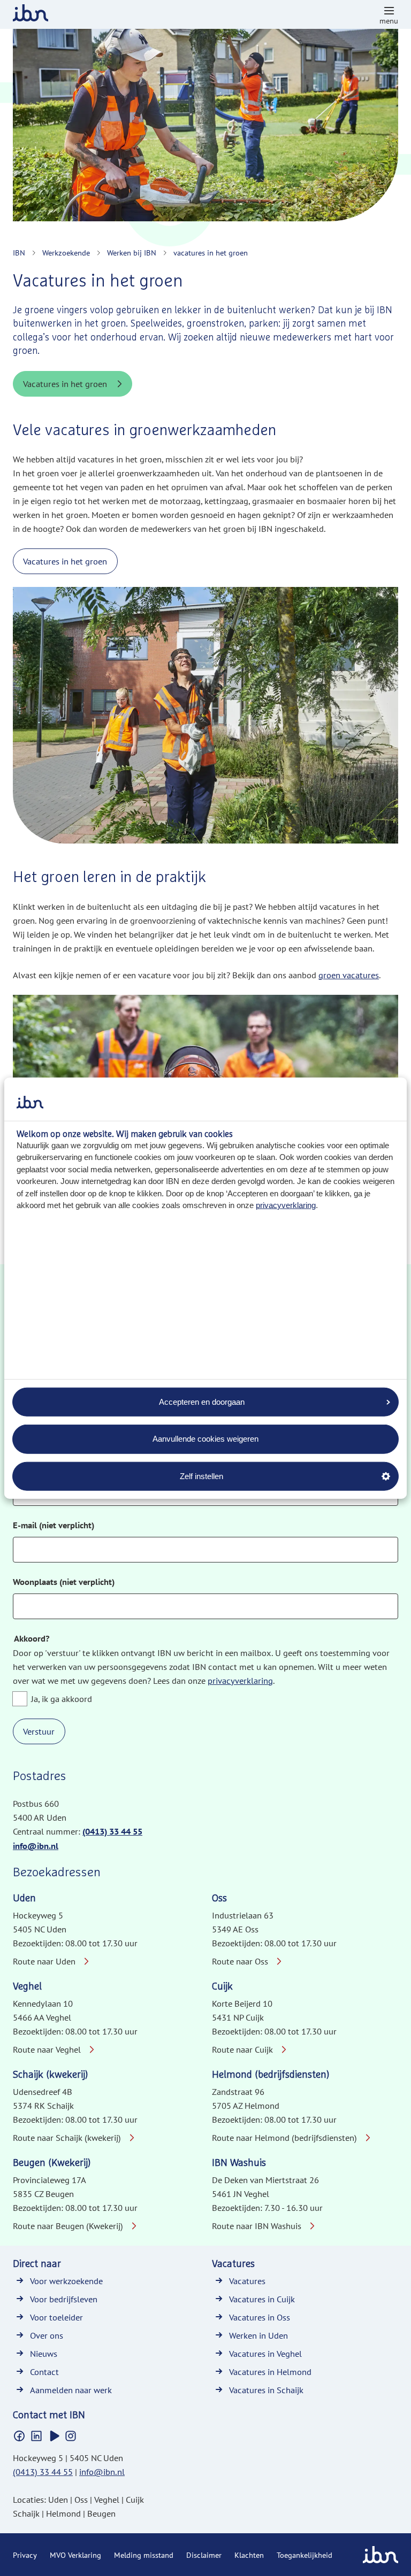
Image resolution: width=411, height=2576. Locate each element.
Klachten (249, 2555)
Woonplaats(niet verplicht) (64, 1582)
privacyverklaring (286, 1205)
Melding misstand (144, 2555)
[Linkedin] (36, 2436)
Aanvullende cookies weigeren (205, 1439)
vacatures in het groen (211, 253)
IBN (19, 253)
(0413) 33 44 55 (112, 1832)
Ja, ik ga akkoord (62, 1699)
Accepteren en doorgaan (202, 1401)
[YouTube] (54, 2436)
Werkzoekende (66, 253)
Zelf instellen (201, 1476)
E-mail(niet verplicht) (54, 1525)
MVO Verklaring (75, 2555)
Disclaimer (204, 2555)
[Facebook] (19, 2436)
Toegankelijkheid (305, 2555)
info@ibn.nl (36, 1846)
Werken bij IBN (132, 253)
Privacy (25, 2555)
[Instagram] (71, 2436)
